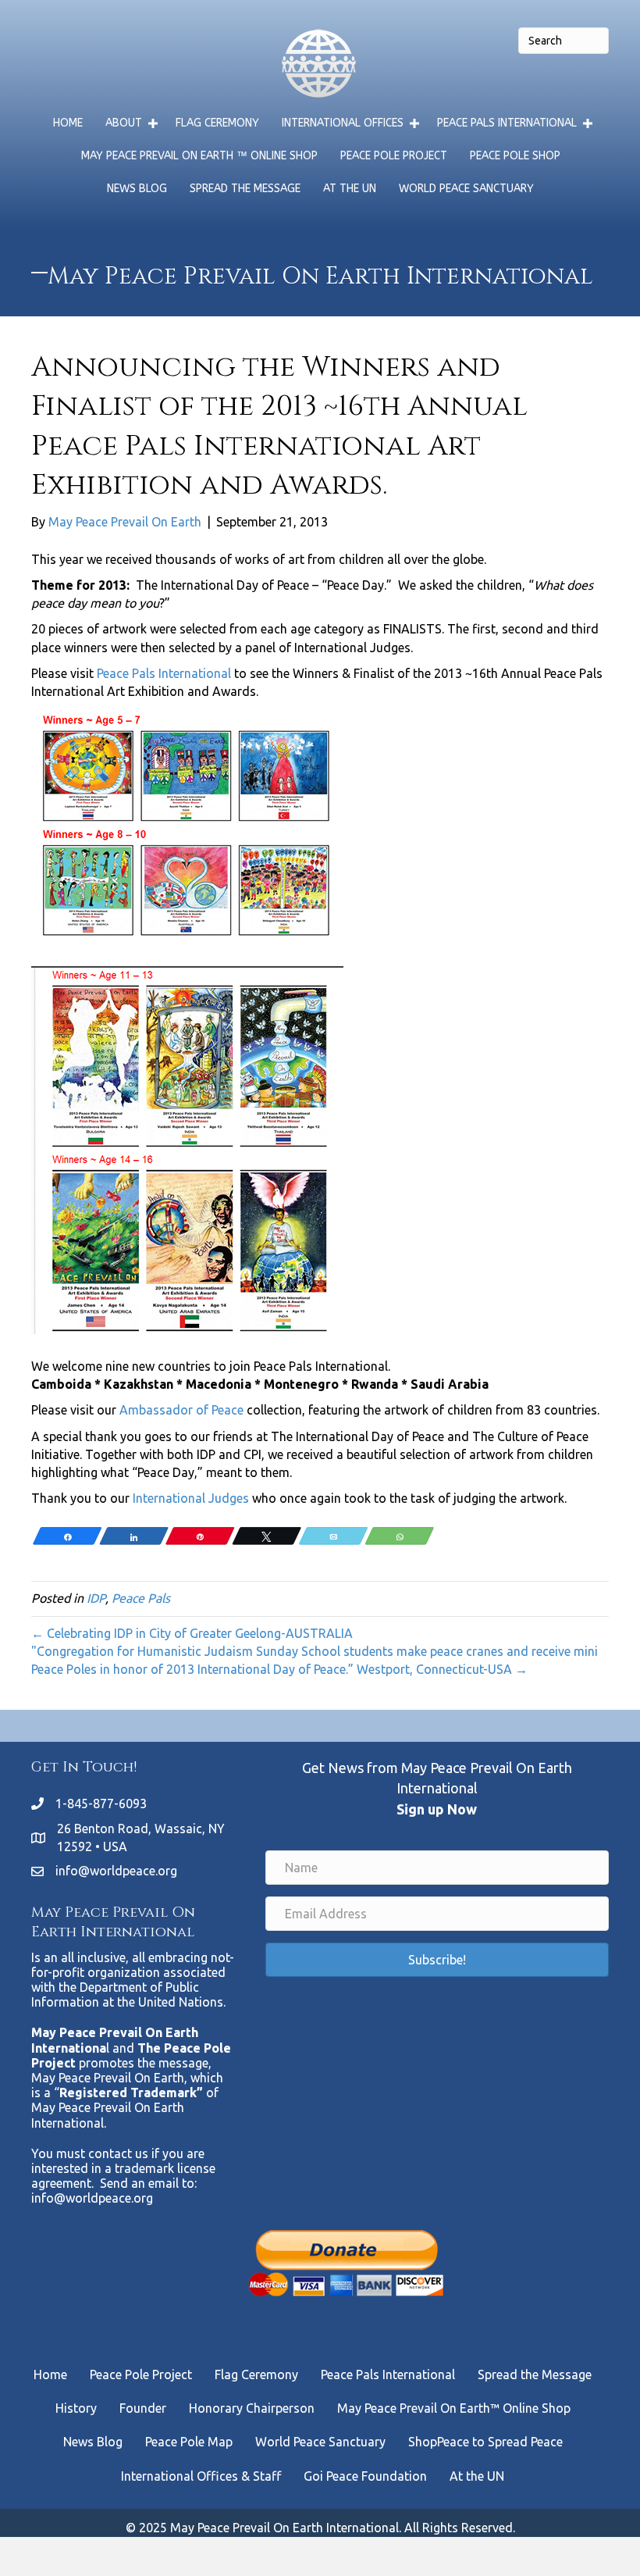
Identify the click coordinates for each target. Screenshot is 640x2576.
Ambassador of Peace (181, 1410)
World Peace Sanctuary (466, 189)
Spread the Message (245, 189)
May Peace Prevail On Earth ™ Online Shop (199, 156)
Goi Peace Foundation (365, 2476)
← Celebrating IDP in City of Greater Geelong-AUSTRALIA (192, 1633)
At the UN (350, 189)
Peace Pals (141, 1598)
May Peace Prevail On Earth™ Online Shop (454, 2408)
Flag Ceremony (217, 123)
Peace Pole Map (189, 2442)
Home (68, 123)
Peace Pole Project (394, 156)
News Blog (137, 189)
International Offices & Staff (201, 2476)
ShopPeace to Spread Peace (485, 2442)
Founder (143, 2408)
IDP (96, 1598)
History (76, 2408)
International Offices (343, 123)
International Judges (191, 1498)
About (124, 123)
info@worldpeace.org (116, 1871)
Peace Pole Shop (515, 156)
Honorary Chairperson (252, 2408)
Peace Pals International (507, 123)
